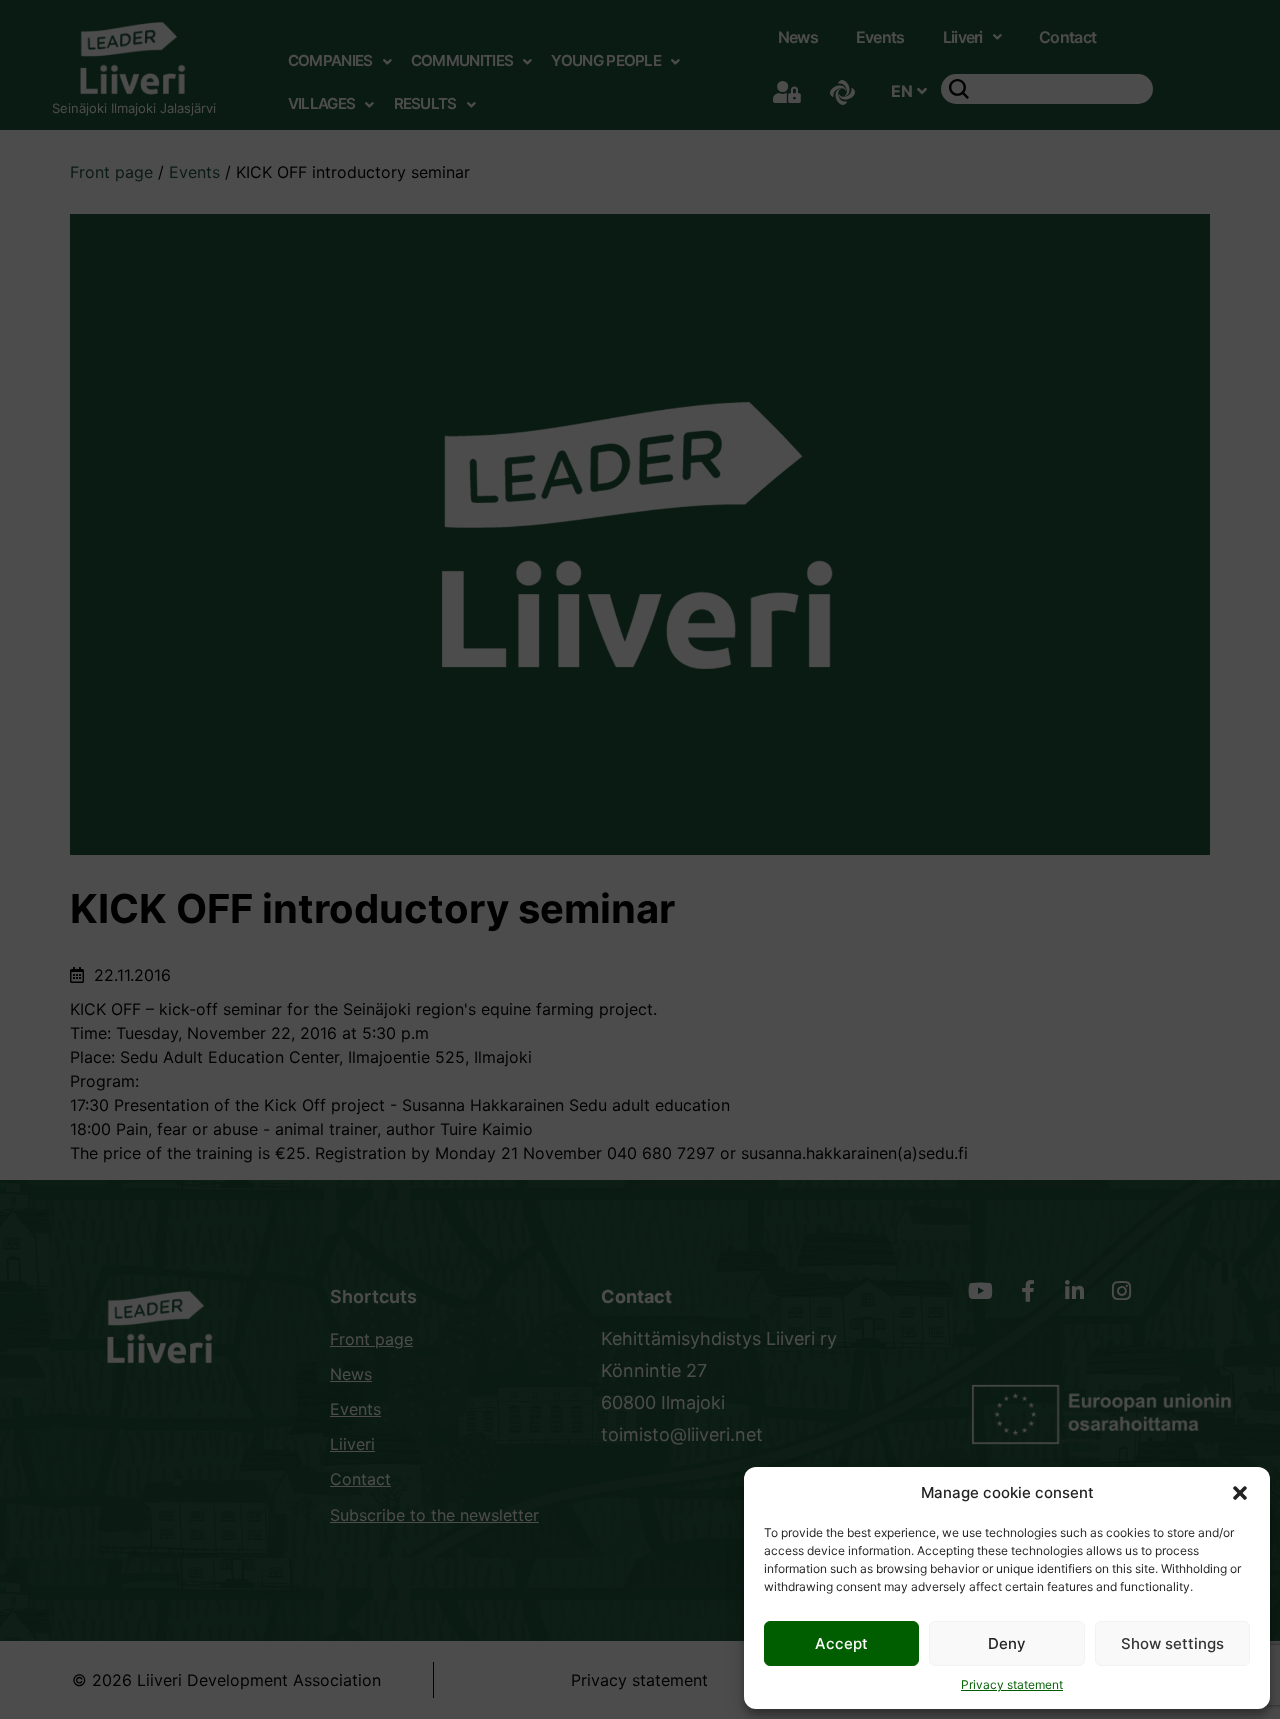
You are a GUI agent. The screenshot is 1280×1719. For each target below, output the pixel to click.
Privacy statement (1012, 1684)
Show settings (1172, 1643)
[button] (1240, 1493)
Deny (1007, 1643)
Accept (841, 1643)
